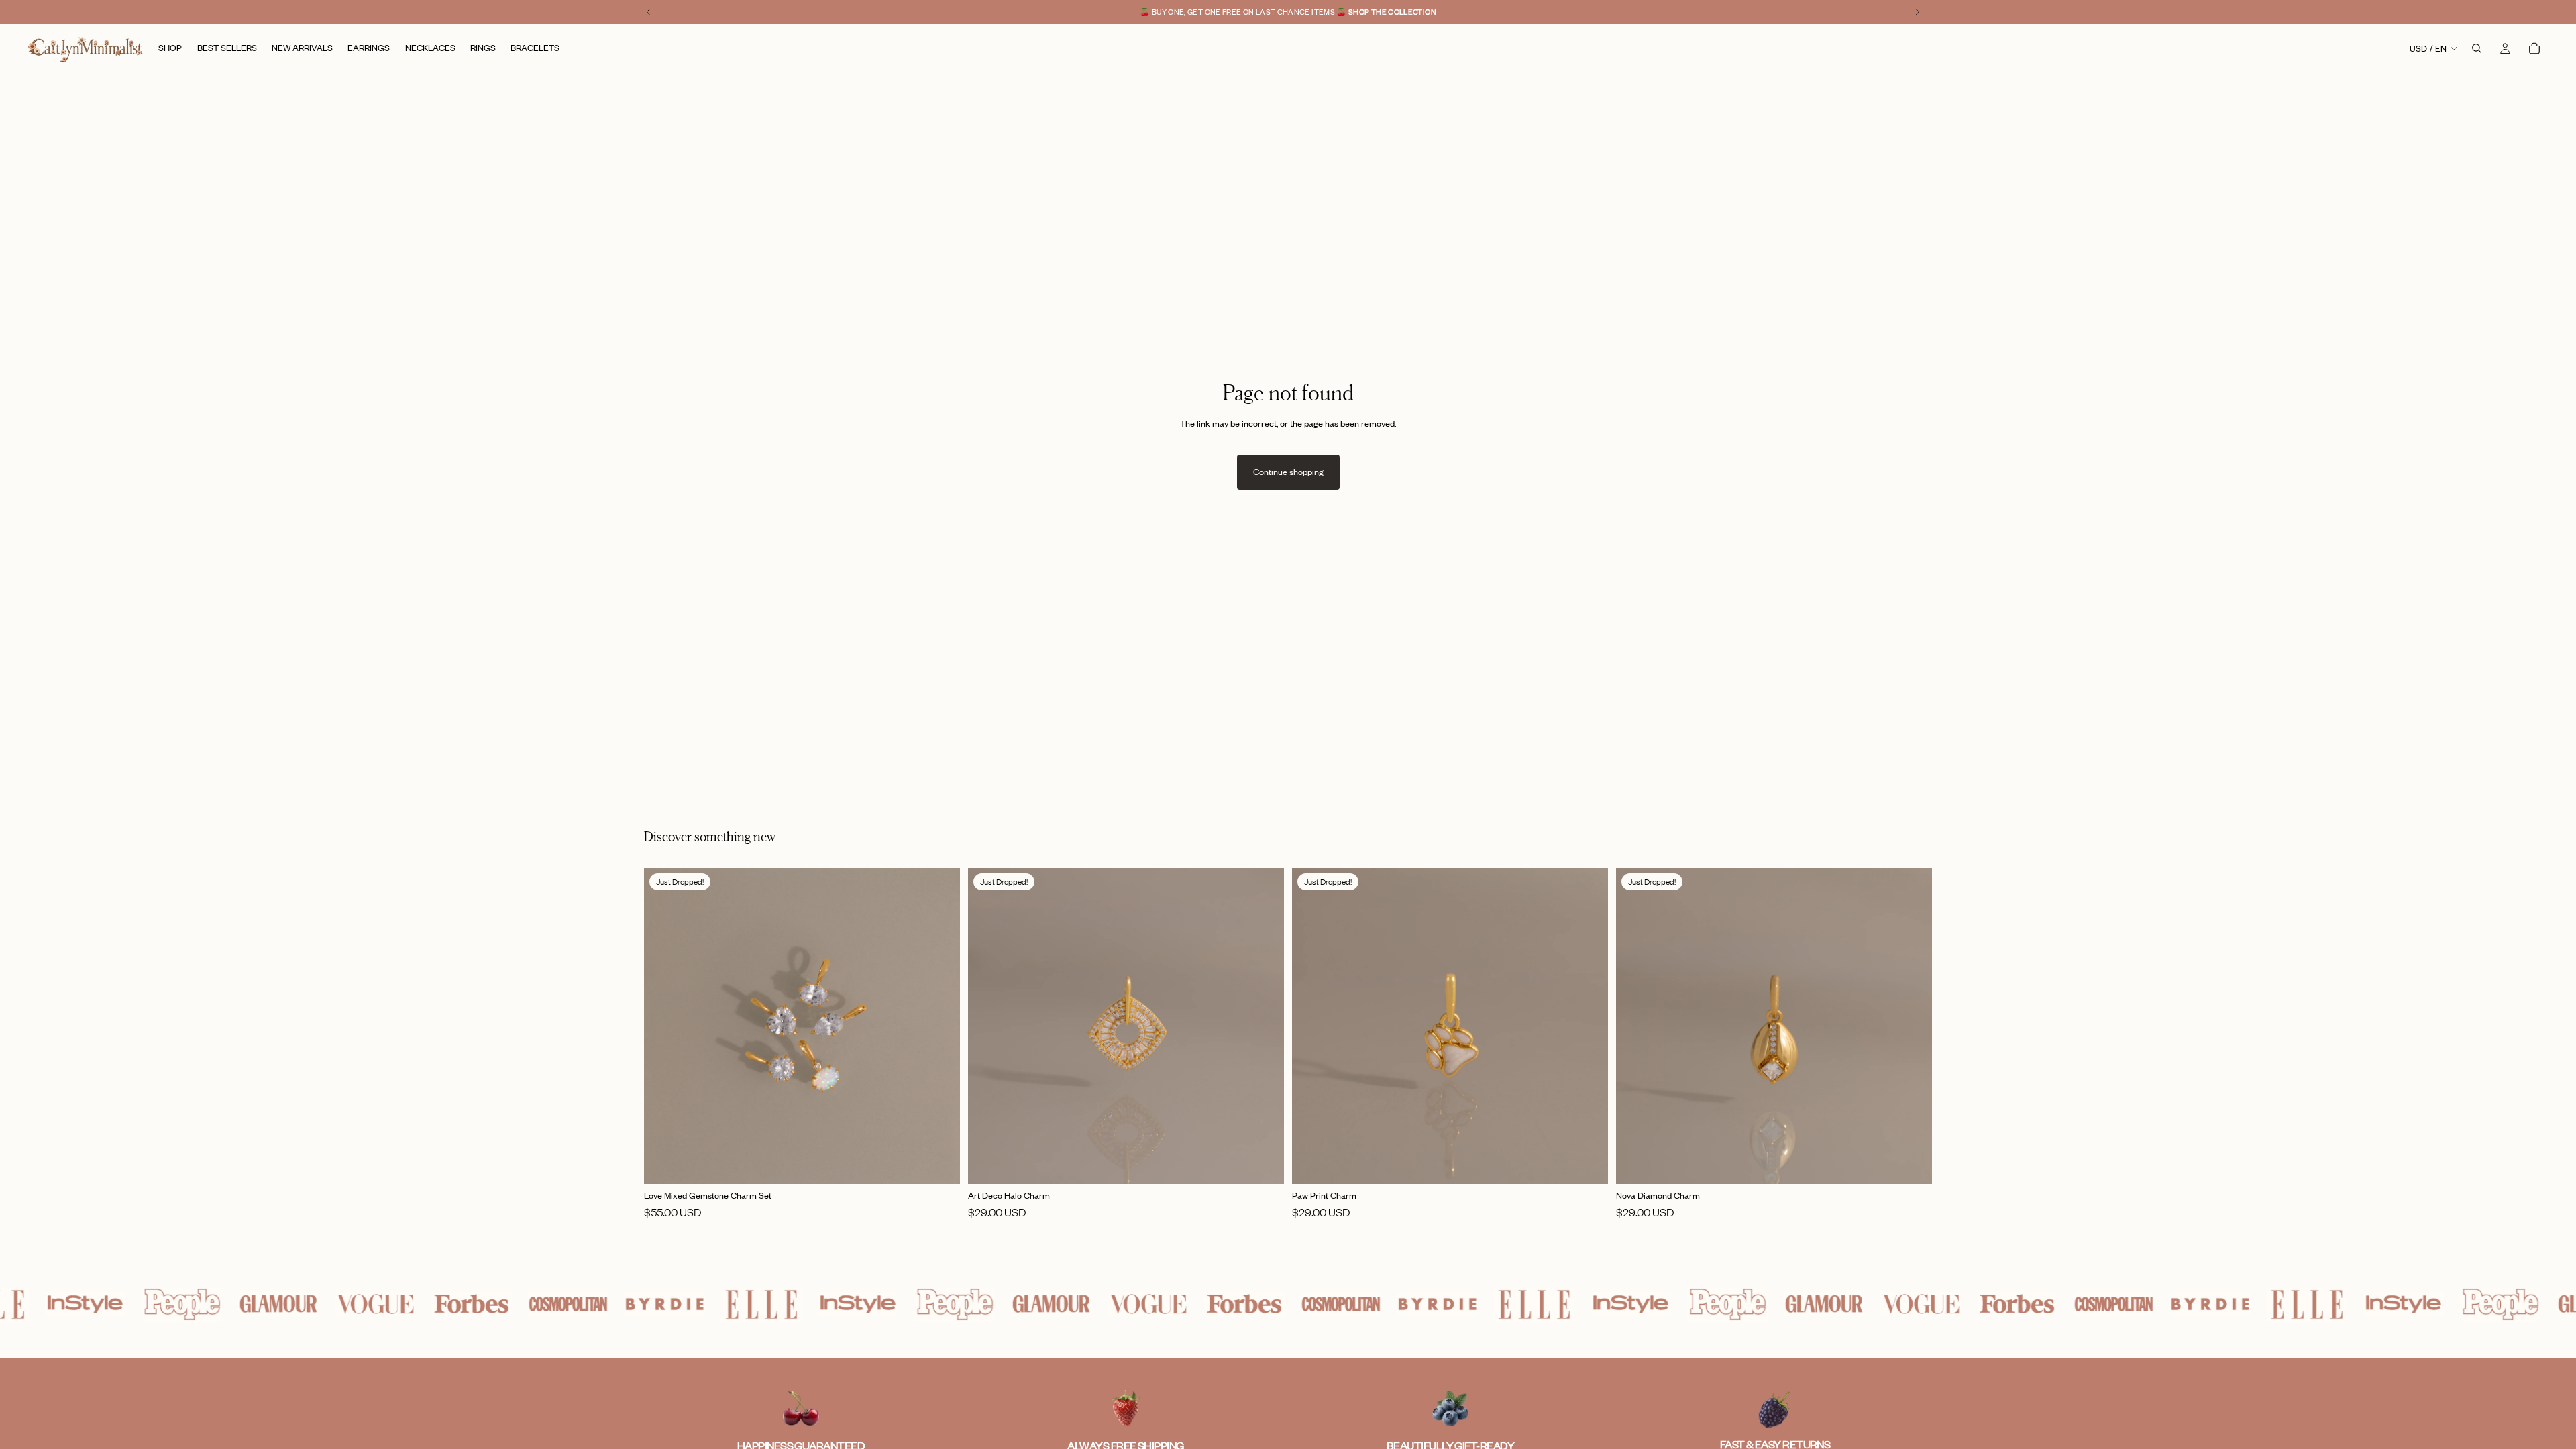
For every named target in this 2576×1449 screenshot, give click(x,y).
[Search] (2477, 48)
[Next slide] (940, 1026)
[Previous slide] (664, 1026)
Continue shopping (1288, 472)
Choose (951, 1163)
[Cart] (2534, 48)
